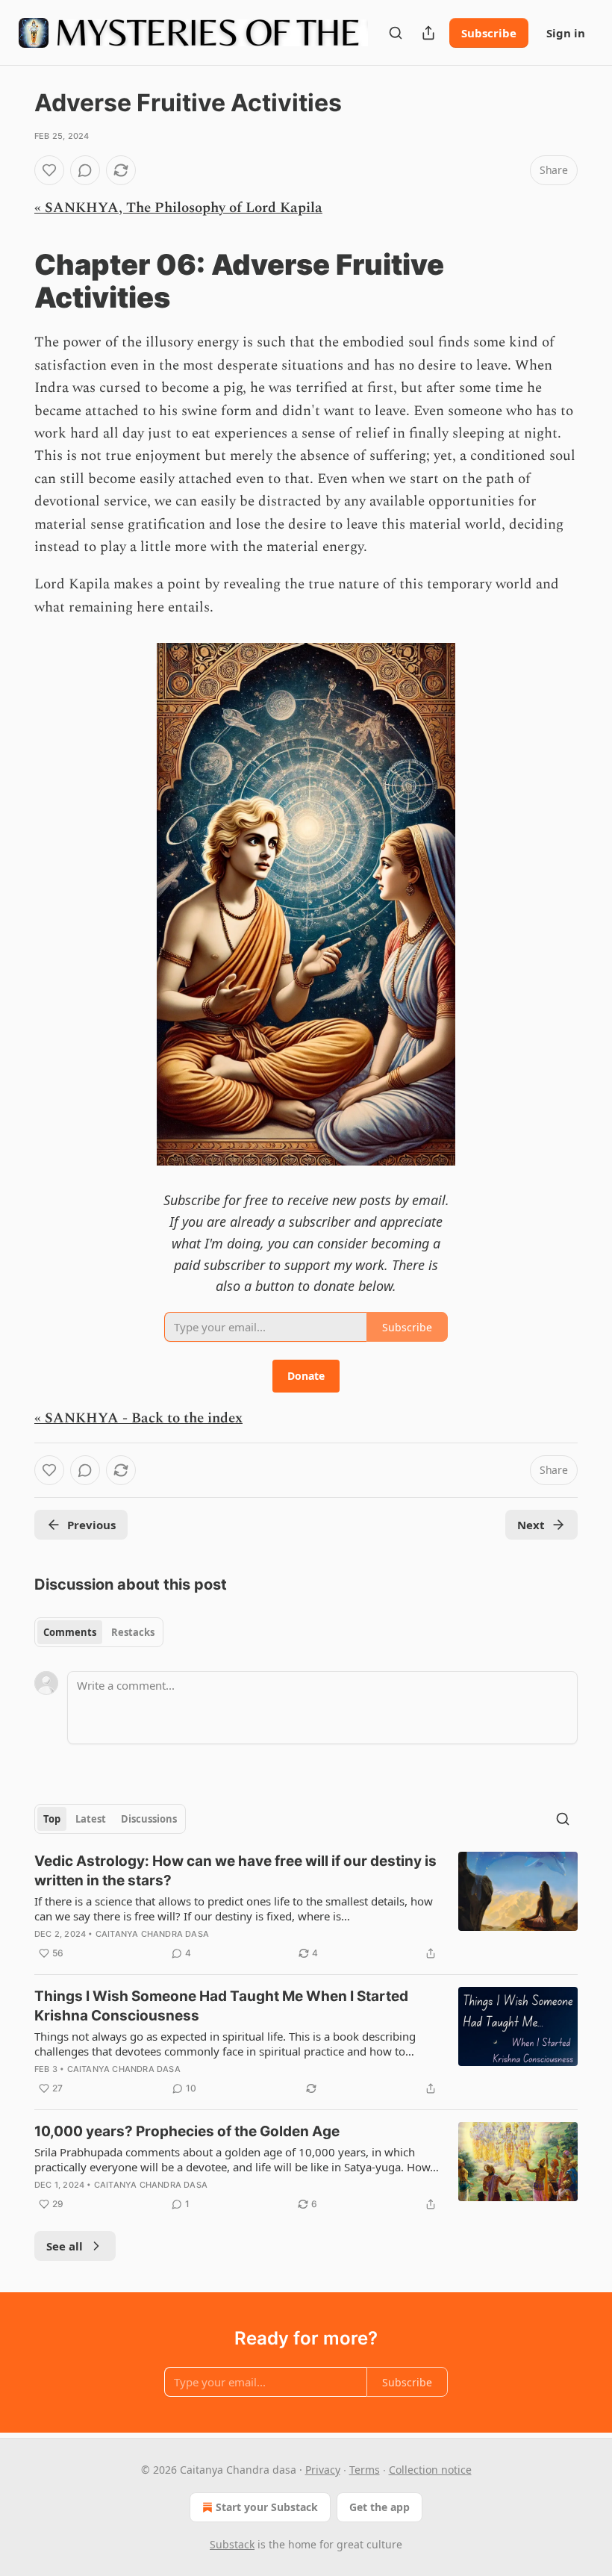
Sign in (566, 33)
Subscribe (489, 33)
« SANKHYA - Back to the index (138, 1418)
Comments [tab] (70, 1632)
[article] (306, 1907)
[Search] (396, 33)
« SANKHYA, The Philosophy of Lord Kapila (178, 208)
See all (65, 2246)
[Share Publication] (428, 33)
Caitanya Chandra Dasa (152, 1934)
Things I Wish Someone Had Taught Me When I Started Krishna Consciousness (221, 2006)
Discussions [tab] (149, 1819)
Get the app (380, 2507)
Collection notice (430, 2470)
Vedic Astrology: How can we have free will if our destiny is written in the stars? (235, 1871)
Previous (91, 1525)
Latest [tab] (91, 1819)
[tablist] (99, 1632)
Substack (232, 2544)
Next (531, 1525)
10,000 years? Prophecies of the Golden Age (187, 2131)
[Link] (13, 281)
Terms (365, 2470)
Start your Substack (267, 2507)
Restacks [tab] (133, 1632)
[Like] (49, 170)
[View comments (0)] (85, 170)
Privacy (323, 2470)
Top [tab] (52, 1819)
